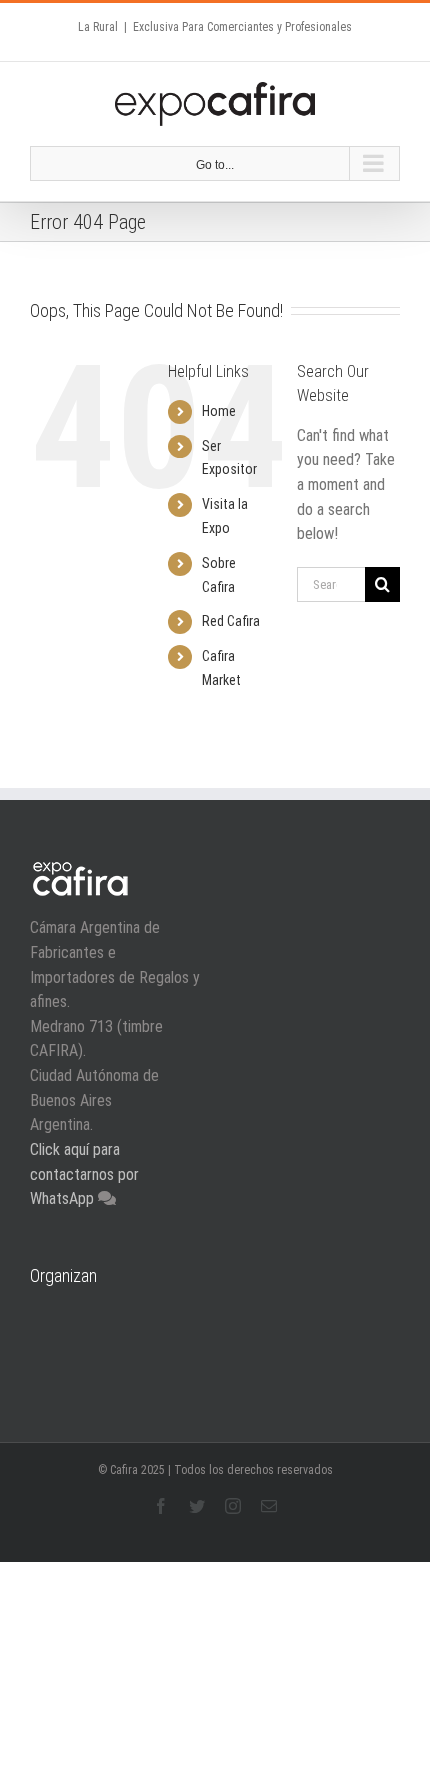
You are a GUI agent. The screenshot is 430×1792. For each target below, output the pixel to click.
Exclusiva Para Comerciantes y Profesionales (242, 27)
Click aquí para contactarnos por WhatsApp (84, 1174)
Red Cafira (231, 621)
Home (219, 411)
